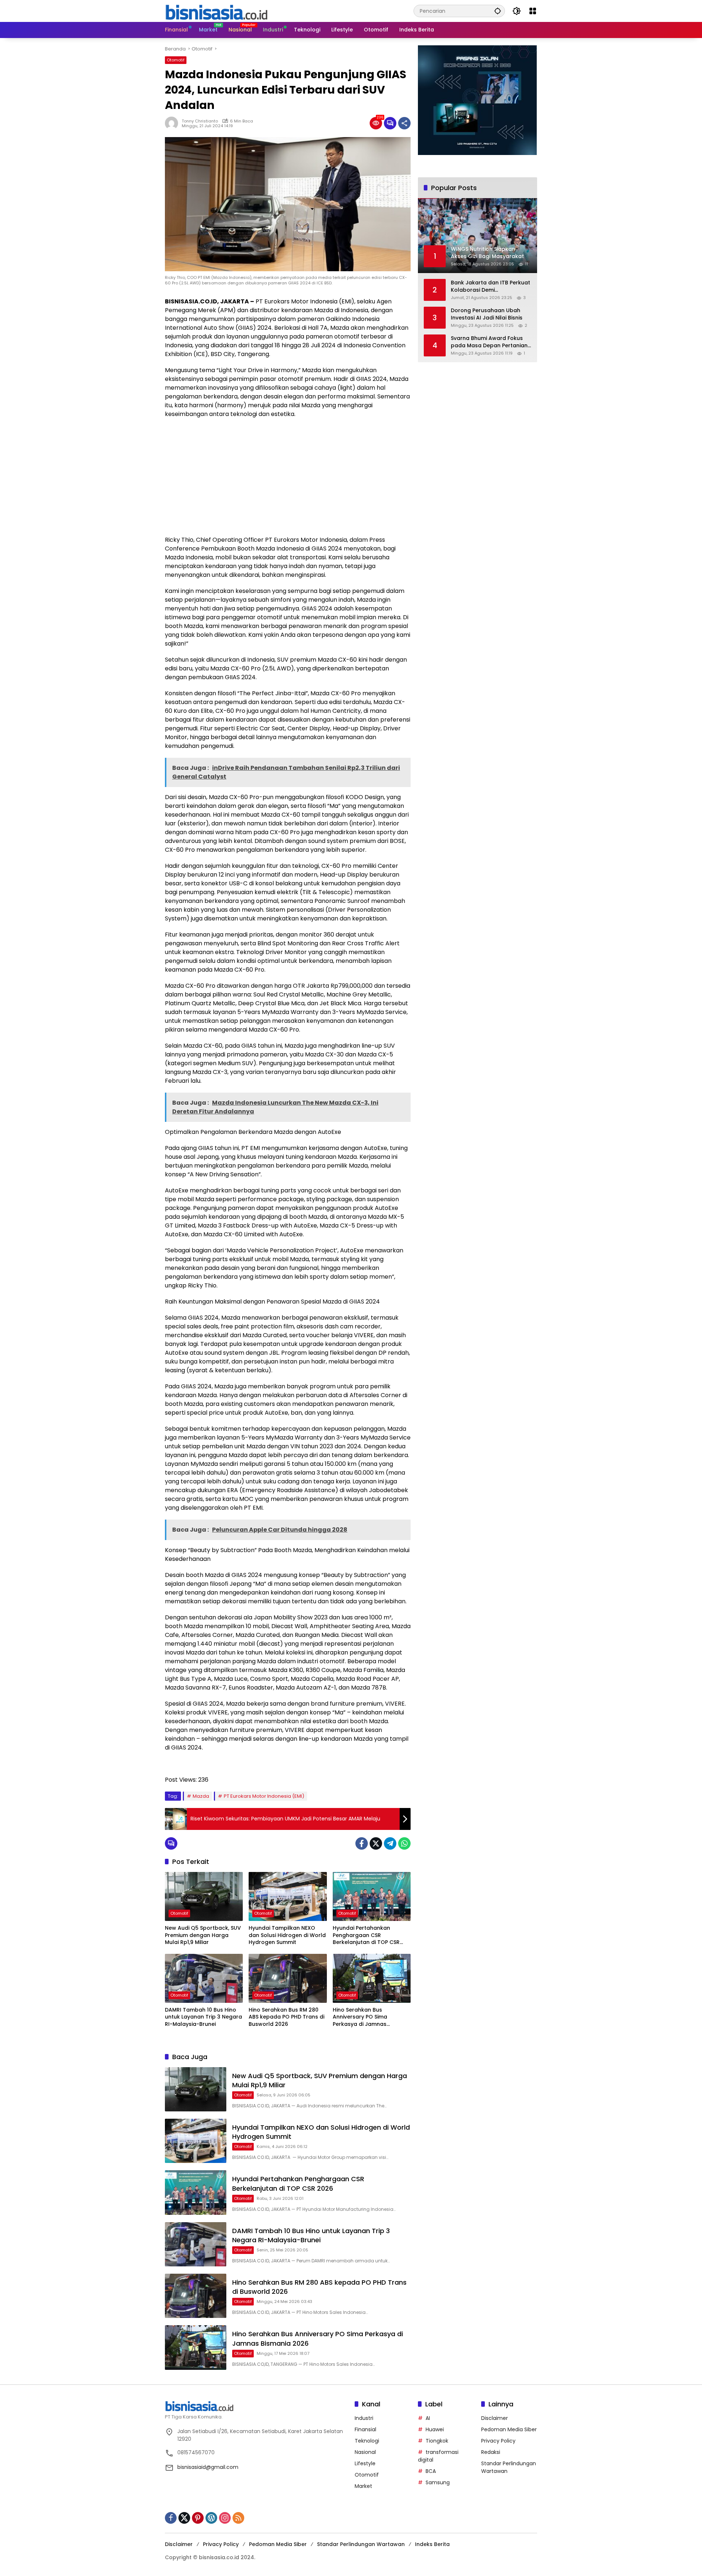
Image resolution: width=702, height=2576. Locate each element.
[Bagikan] (404, 123)
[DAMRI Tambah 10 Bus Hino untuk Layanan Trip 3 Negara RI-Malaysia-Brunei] (204, 1978)
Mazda (201, 1796)
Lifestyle (365, 2463)
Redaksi (491, 2452)
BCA (431, 2471)
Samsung (438, 2482)
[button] (498, 11)
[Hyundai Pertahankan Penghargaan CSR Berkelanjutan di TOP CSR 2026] (372, 1896)
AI (428, 2418)
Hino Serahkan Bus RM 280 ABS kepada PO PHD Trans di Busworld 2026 (286, 2017)
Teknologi (367, 2441)
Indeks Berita (432, 2544)
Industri (364, 2418)
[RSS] (238, 2518)
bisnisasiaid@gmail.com (208, 2467)
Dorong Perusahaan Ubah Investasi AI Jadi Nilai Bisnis (487, 314)
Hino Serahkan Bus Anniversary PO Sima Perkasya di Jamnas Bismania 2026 (360, 2017)
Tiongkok (437, 2441)
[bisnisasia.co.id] (216, 11)
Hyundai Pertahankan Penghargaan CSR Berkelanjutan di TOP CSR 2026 (366, 1935)
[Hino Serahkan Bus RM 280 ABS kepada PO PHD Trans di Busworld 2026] (288, 1978)
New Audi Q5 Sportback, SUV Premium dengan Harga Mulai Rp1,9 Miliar (203, 1935)
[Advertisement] (288, 477)
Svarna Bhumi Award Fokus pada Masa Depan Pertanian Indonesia (489, 342)
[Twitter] (376, 1843)
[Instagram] (225, 2518)
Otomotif (176, 60)
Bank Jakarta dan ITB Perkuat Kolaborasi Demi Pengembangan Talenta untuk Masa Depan (490, 286)
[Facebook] (362, 1843)
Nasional (365, 2452)
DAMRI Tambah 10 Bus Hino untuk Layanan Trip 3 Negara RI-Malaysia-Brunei (203, 2017)
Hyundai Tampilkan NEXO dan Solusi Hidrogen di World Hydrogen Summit (287, 1935)
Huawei (435, 2429)
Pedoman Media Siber (509, 2429)
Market (363, 2486)
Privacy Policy (498, 2441)
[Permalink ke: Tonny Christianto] (173, 123)
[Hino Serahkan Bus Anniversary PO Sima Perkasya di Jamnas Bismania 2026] (372, 1978)
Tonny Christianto (200, 121)
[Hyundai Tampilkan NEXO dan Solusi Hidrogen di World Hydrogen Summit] (288, 1896)
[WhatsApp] (404, 1843)
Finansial (365, 2429)
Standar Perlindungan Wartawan (361, 2544)
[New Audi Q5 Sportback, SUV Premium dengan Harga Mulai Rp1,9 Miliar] (204, 1896)
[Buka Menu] (533, 11)
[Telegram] (390, 1843)
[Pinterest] (198, 2518)
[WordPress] (211, 2518)
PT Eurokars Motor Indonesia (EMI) (264, 1796)
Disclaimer (495, 2418)
